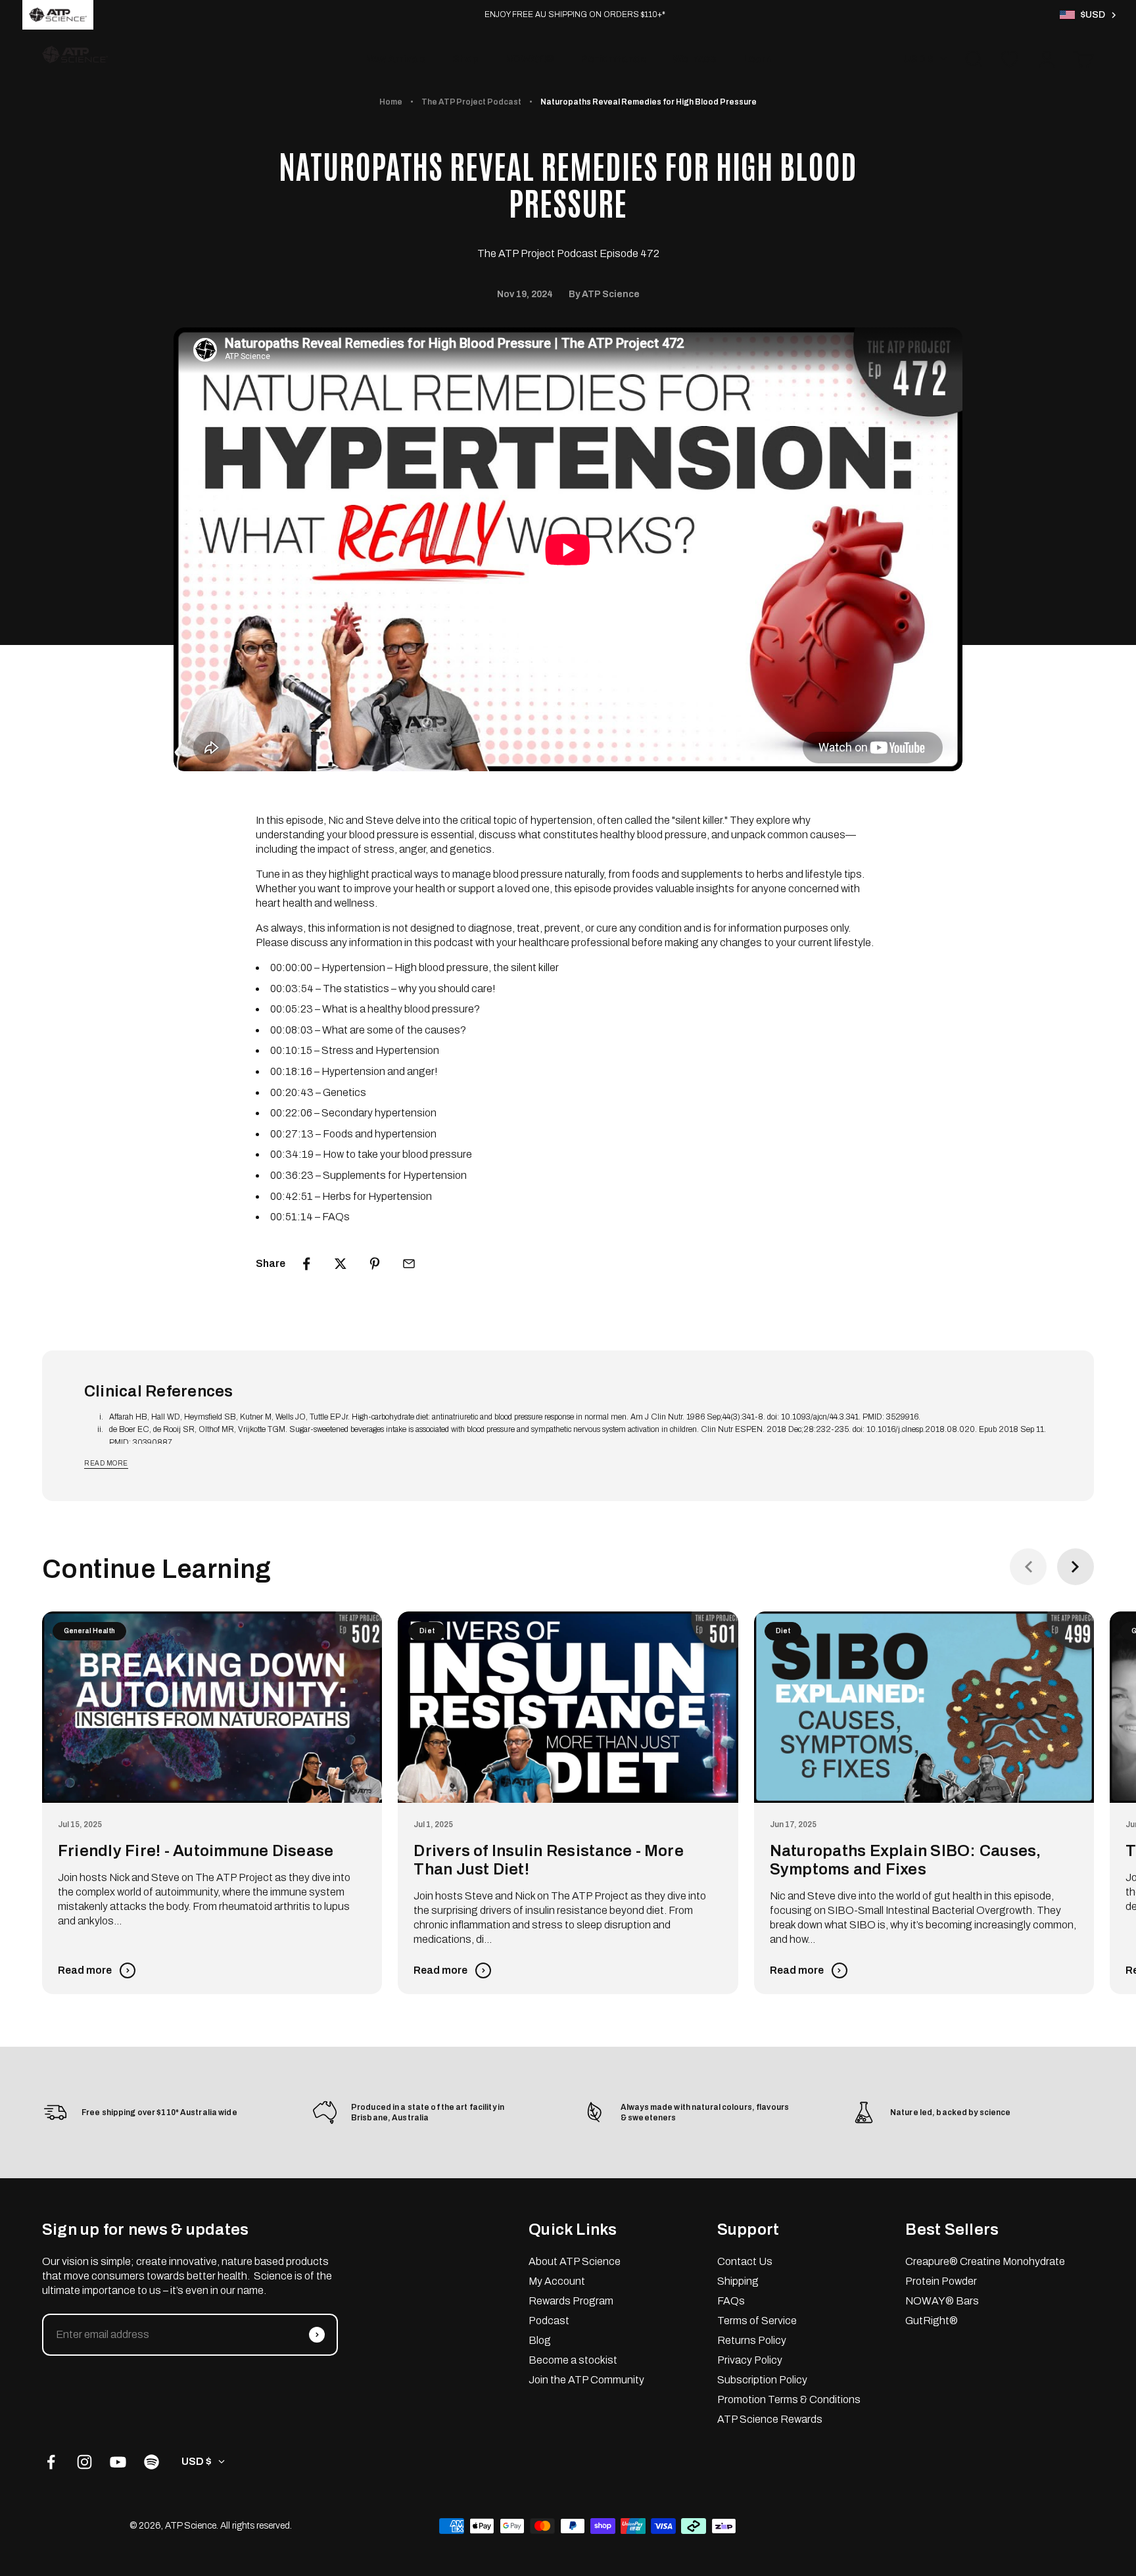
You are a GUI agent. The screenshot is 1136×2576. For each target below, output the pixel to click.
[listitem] (58, 15)
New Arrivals (395, 59)
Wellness (695, 59)
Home (391, 102)
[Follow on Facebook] (51, 2462)
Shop (465, 59)
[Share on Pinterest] (375, 1264)
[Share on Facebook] (306, 1264)
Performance (613, 59)
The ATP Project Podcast (471, 102)
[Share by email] (409, 1264)
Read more (106, 1463)
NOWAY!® (530, 59)
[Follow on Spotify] (152, 2462)
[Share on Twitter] (341, 1264)
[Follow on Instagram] (84, 2462)
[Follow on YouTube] (118, 2462)
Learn (757, 59)
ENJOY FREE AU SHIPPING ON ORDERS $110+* (575, 14)
